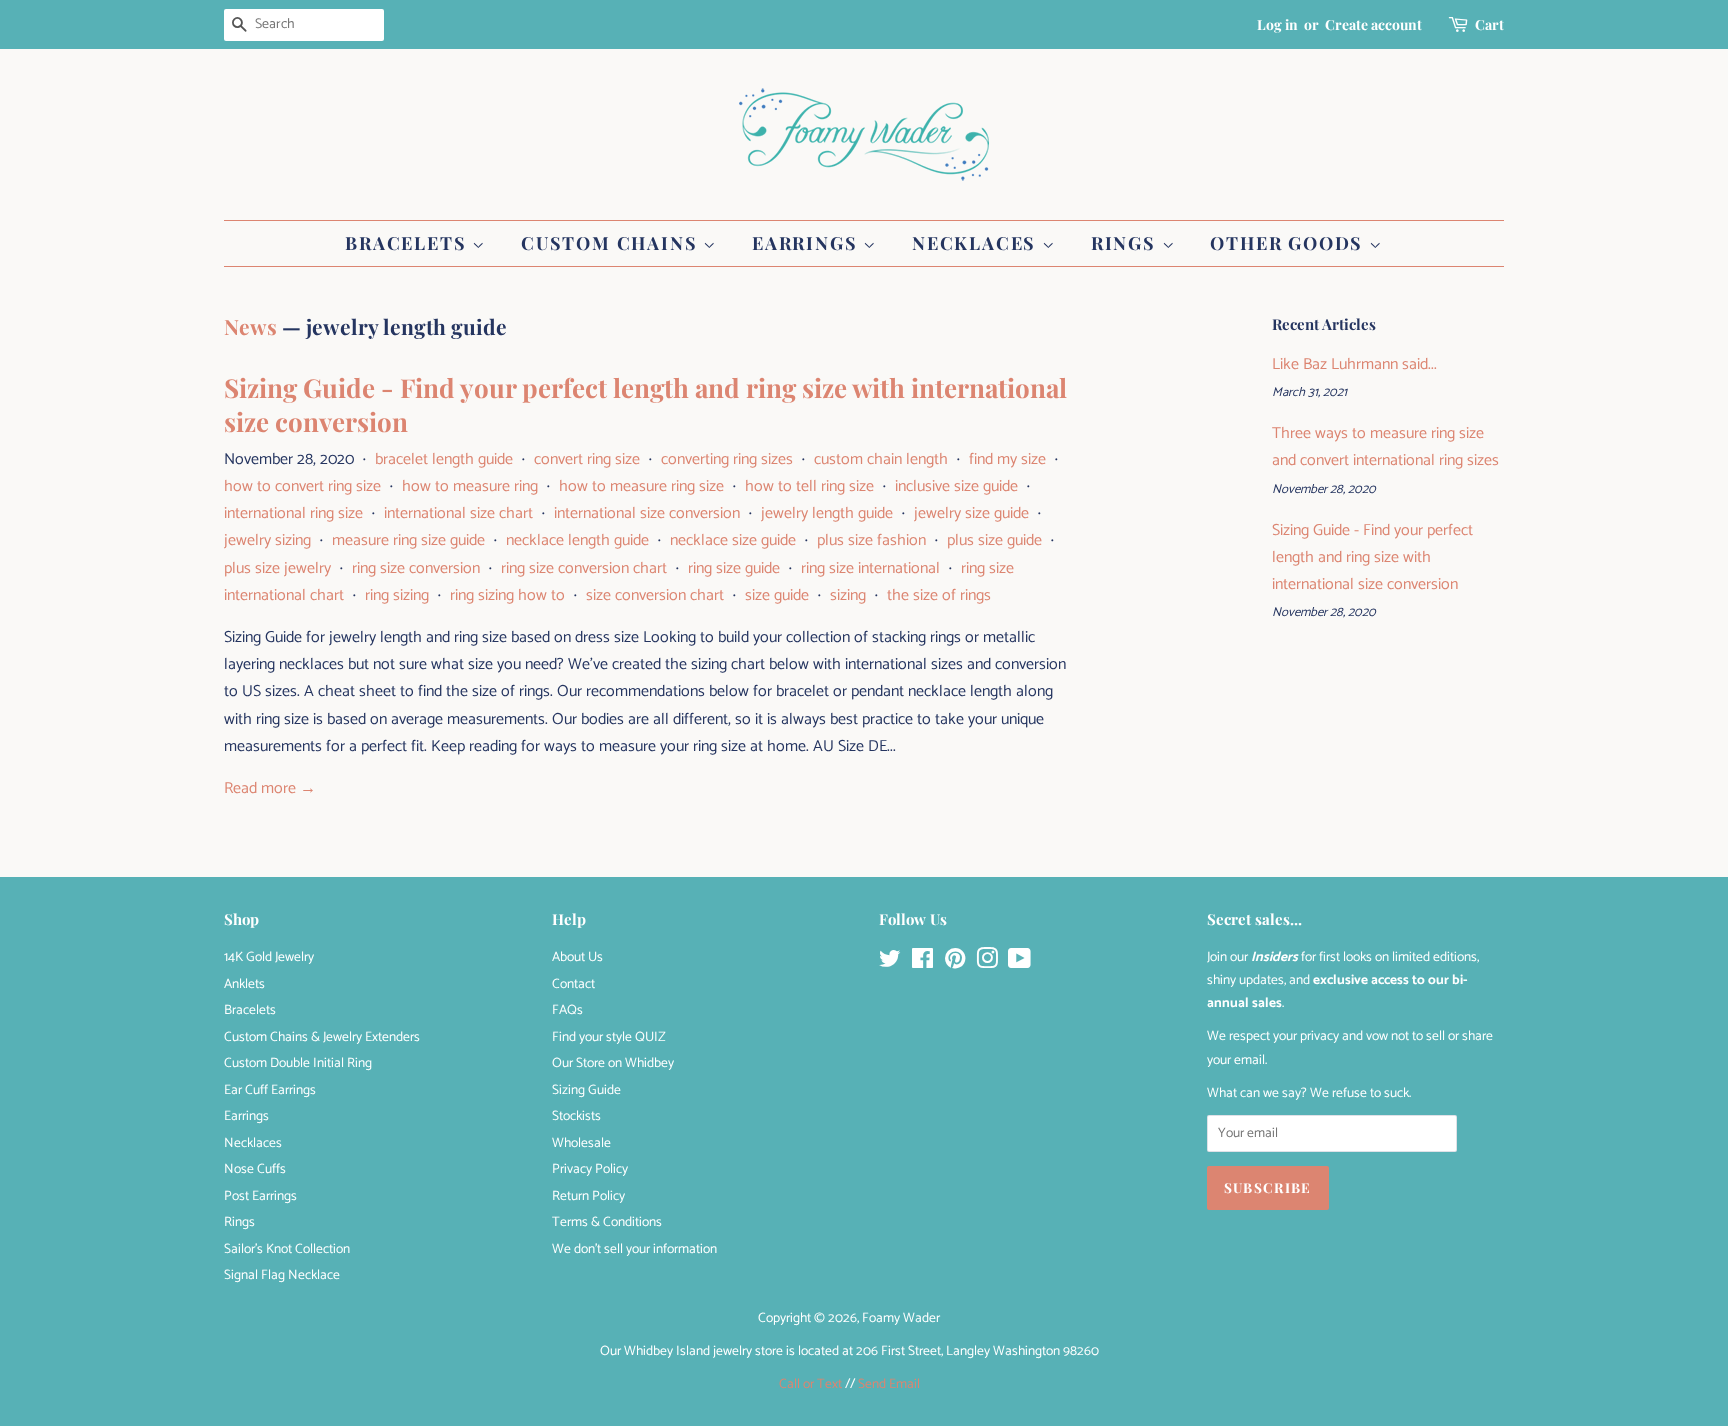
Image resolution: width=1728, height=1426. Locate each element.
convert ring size (587, 459)
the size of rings (939, 595)
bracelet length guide (444, 459)
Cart (1489, 24)
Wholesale (581, 1143)
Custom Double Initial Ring (298, 1063)
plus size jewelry (277, 568)
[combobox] (304, 25)
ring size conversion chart (584, 568)
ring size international (870, 568)
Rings (1126, 243)
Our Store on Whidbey (613, 1063)
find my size (1007, 459)
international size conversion (647, 513)
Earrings (807, 243)
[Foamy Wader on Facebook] (922, 963)
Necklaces (977, 243)
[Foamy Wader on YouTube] (1019, 963)
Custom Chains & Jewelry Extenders (322, 1037)
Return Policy (588, 1196)
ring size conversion (416, 568)
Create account (1373, 24)
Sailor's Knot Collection (287, 1249)
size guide (777, 595)
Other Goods (1289, 243)
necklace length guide (577, 540)
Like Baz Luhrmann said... (1354, 364)
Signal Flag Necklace (282, 1275)
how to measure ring (470, 486)
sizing (848, 595)
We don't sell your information (634, 1249)
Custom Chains (612, 243)
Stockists (576, 1116)
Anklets (244, 984)
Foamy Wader (901, 1318)
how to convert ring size (302, 486)
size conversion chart (655, 595)
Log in (1277, 24)
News (250, 326)
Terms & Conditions (607, 1222)
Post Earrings (260, 1196)
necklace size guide (733, 540)
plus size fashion (871, 540)
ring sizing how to (507, 595)
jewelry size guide (971, 513)
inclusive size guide (956, 486)
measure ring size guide (408, 540)
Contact (573, 984)
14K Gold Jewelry (269, 957)
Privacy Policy (590, 1169)
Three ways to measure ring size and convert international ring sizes (1385, 447)
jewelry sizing (267, 540)
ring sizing (397, 595)
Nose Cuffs (255, 1169)
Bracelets (408, 243)
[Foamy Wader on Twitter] (890, 963)
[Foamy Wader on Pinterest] (955, 963)
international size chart (458, 513)
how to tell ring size (809, 486)
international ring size (293, 513)
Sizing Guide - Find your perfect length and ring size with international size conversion (645, 404)
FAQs (567, 1010)
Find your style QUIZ (609, 1037)
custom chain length (881, 459)
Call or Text (810, 1384)
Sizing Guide (586, 1090)
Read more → (270, 788)
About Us (577, 957)
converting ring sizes (727, 459)
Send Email (889, 1384)
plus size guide (994, 540)
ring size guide (734, 568)
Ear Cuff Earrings (270, 1090)
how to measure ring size (641, 486)
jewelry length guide (827, 513)
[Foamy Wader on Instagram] (987, 963)
